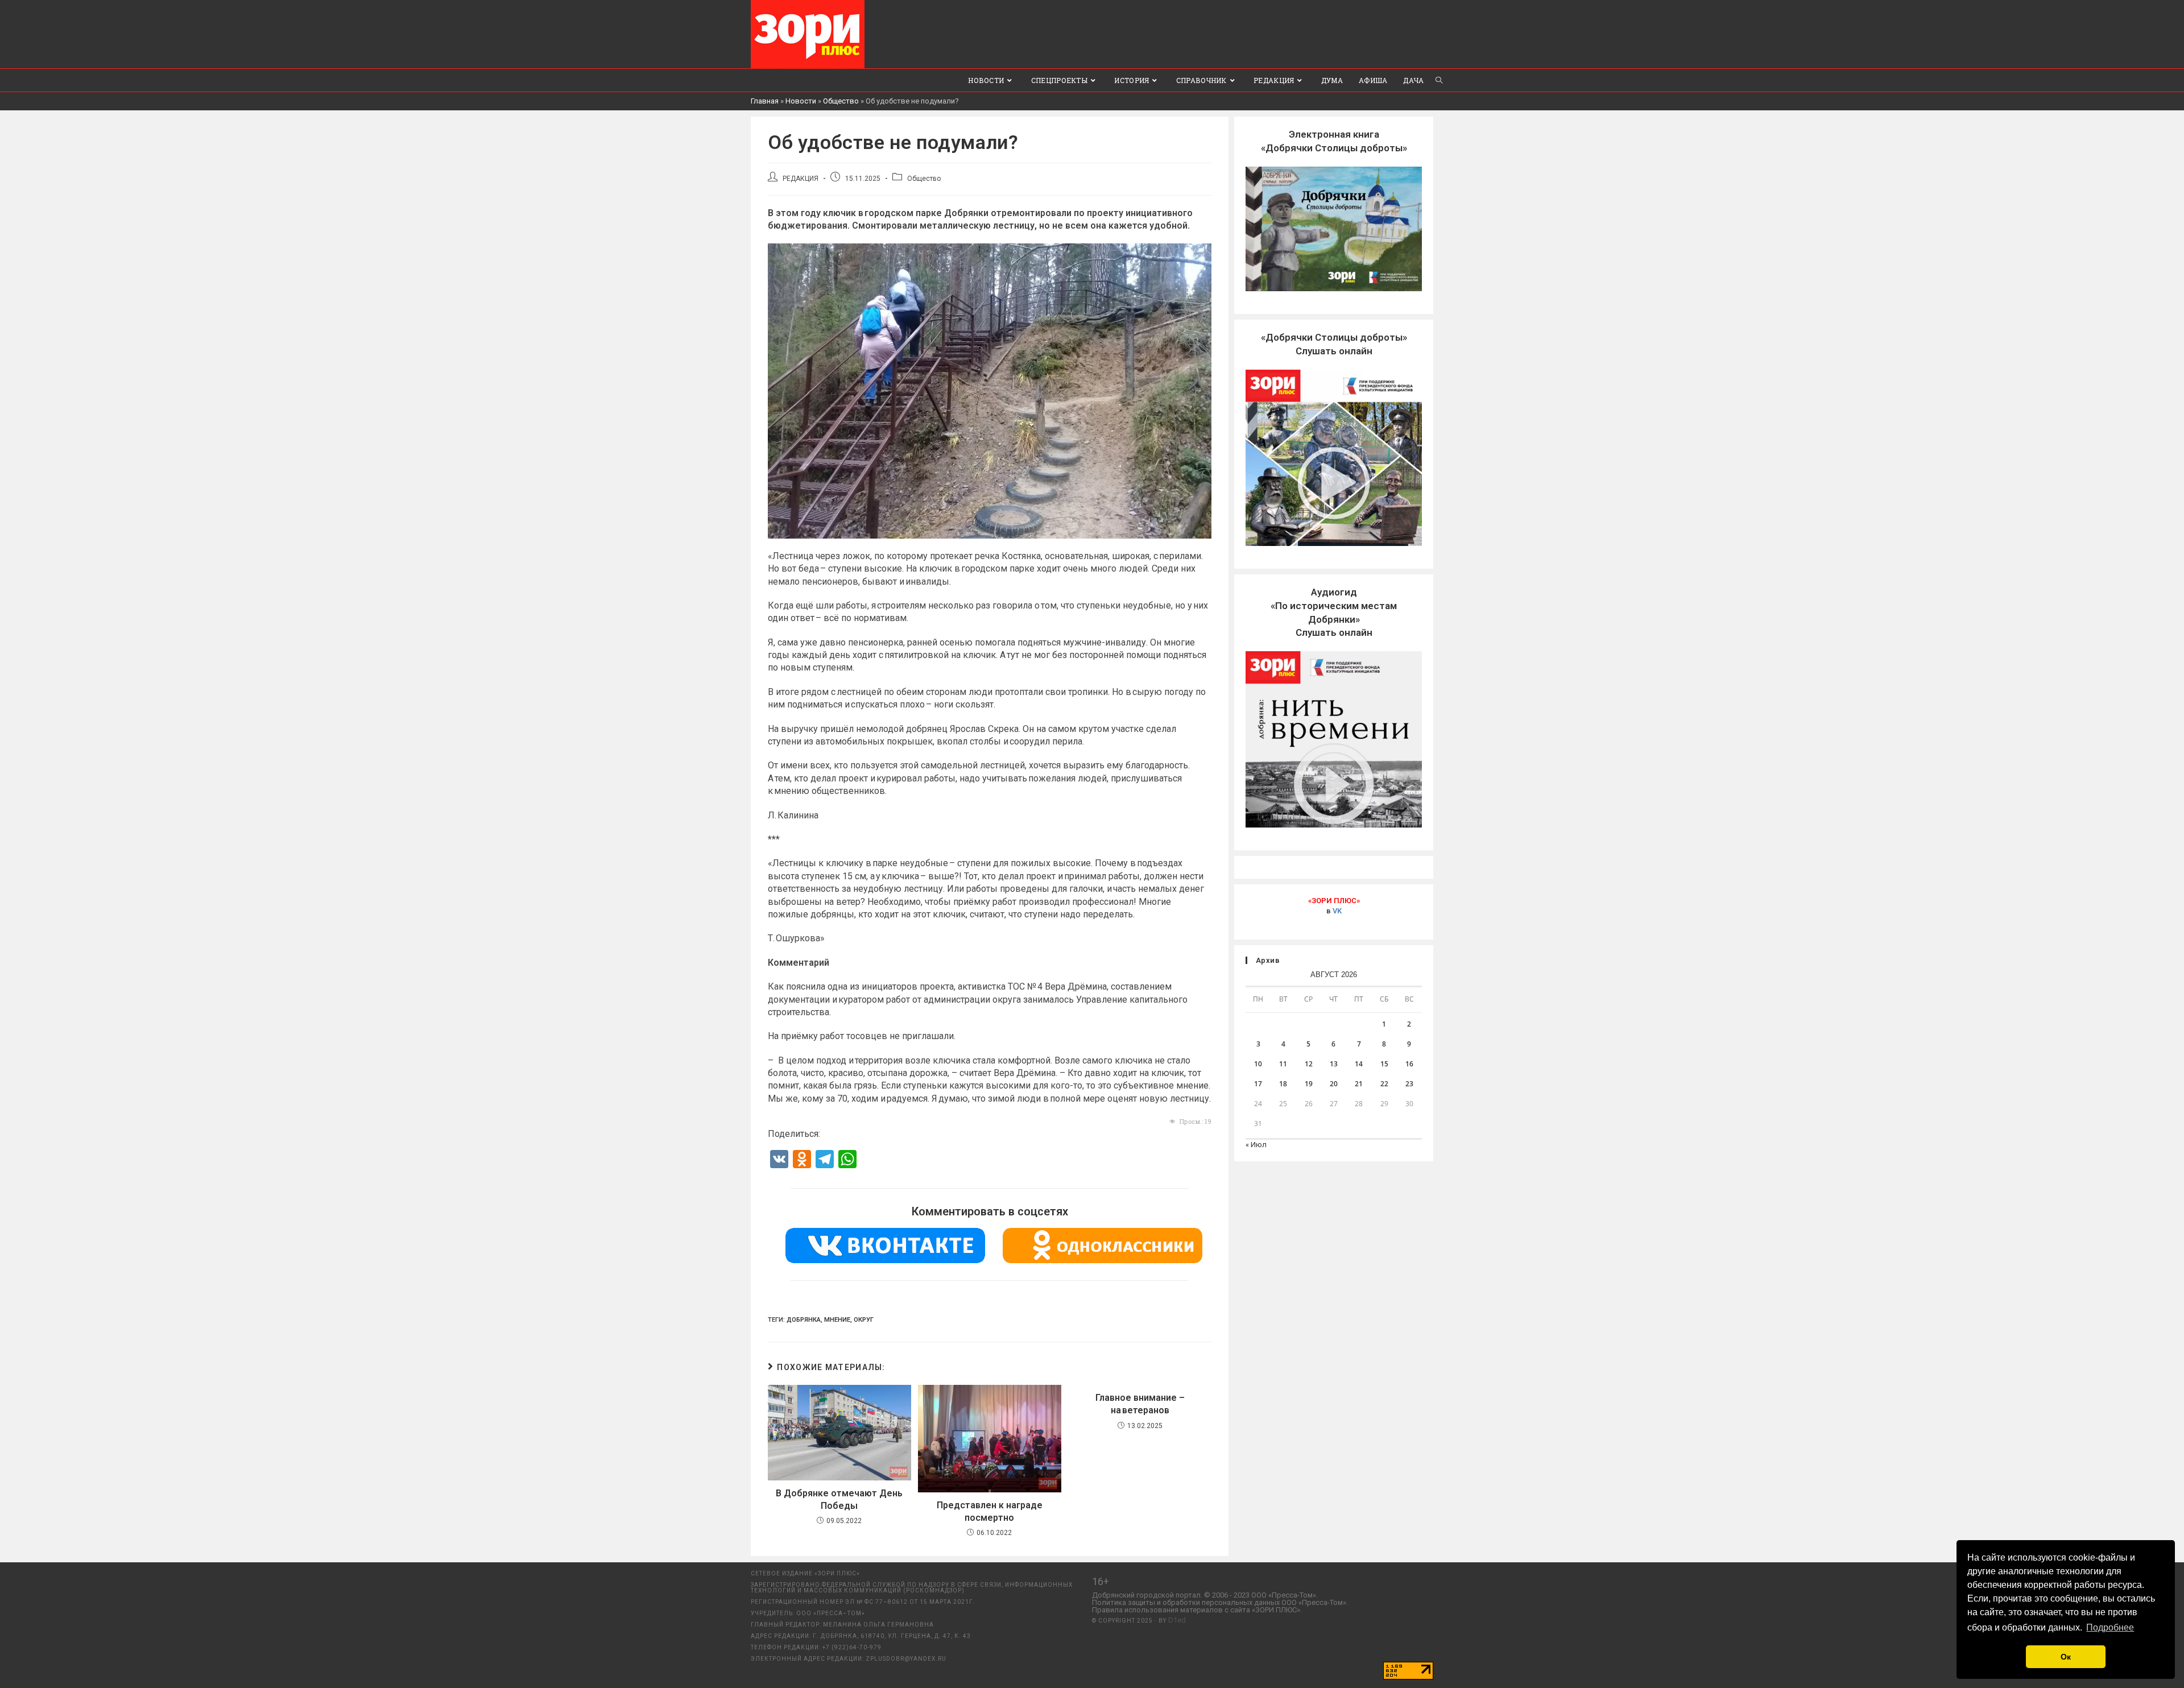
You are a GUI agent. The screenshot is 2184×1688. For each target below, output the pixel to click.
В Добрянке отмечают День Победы (839, 1499)
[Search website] (1439, 80)
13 (1334, 1064)
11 (1283, 1064)
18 (1283, 1084)
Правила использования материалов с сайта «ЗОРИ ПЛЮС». (1197, 1610)
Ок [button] (2066, 1657)
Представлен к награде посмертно (990, 1511)
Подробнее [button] (2110, 1627)
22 (1384, 1084)
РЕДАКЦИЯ (801, 179)
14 (1359, 1064)
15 (1384, 1064)
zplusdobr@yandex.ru (906, 1659)
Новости (801, 101)
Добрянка (804, 1320)
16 (1409, 1064)
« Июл (1256, 1145)
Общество (841, 101)
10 (1258, 1064)
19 (1309, 1084)
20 (1334, 1084)
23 (1409, 1084)
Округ (864, 1320)
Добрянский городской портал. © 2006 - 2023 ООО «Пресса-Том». (1205, 1595)
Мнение (837, 1320)
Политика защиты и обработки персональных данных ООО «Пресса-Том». (1220, 1602)
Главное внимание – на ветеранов (1140, 1404)
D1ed (1177, 1620)
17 (1258, 1084)
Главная (765, 101)
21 (1359, 1084)
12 (1309, 1064)
